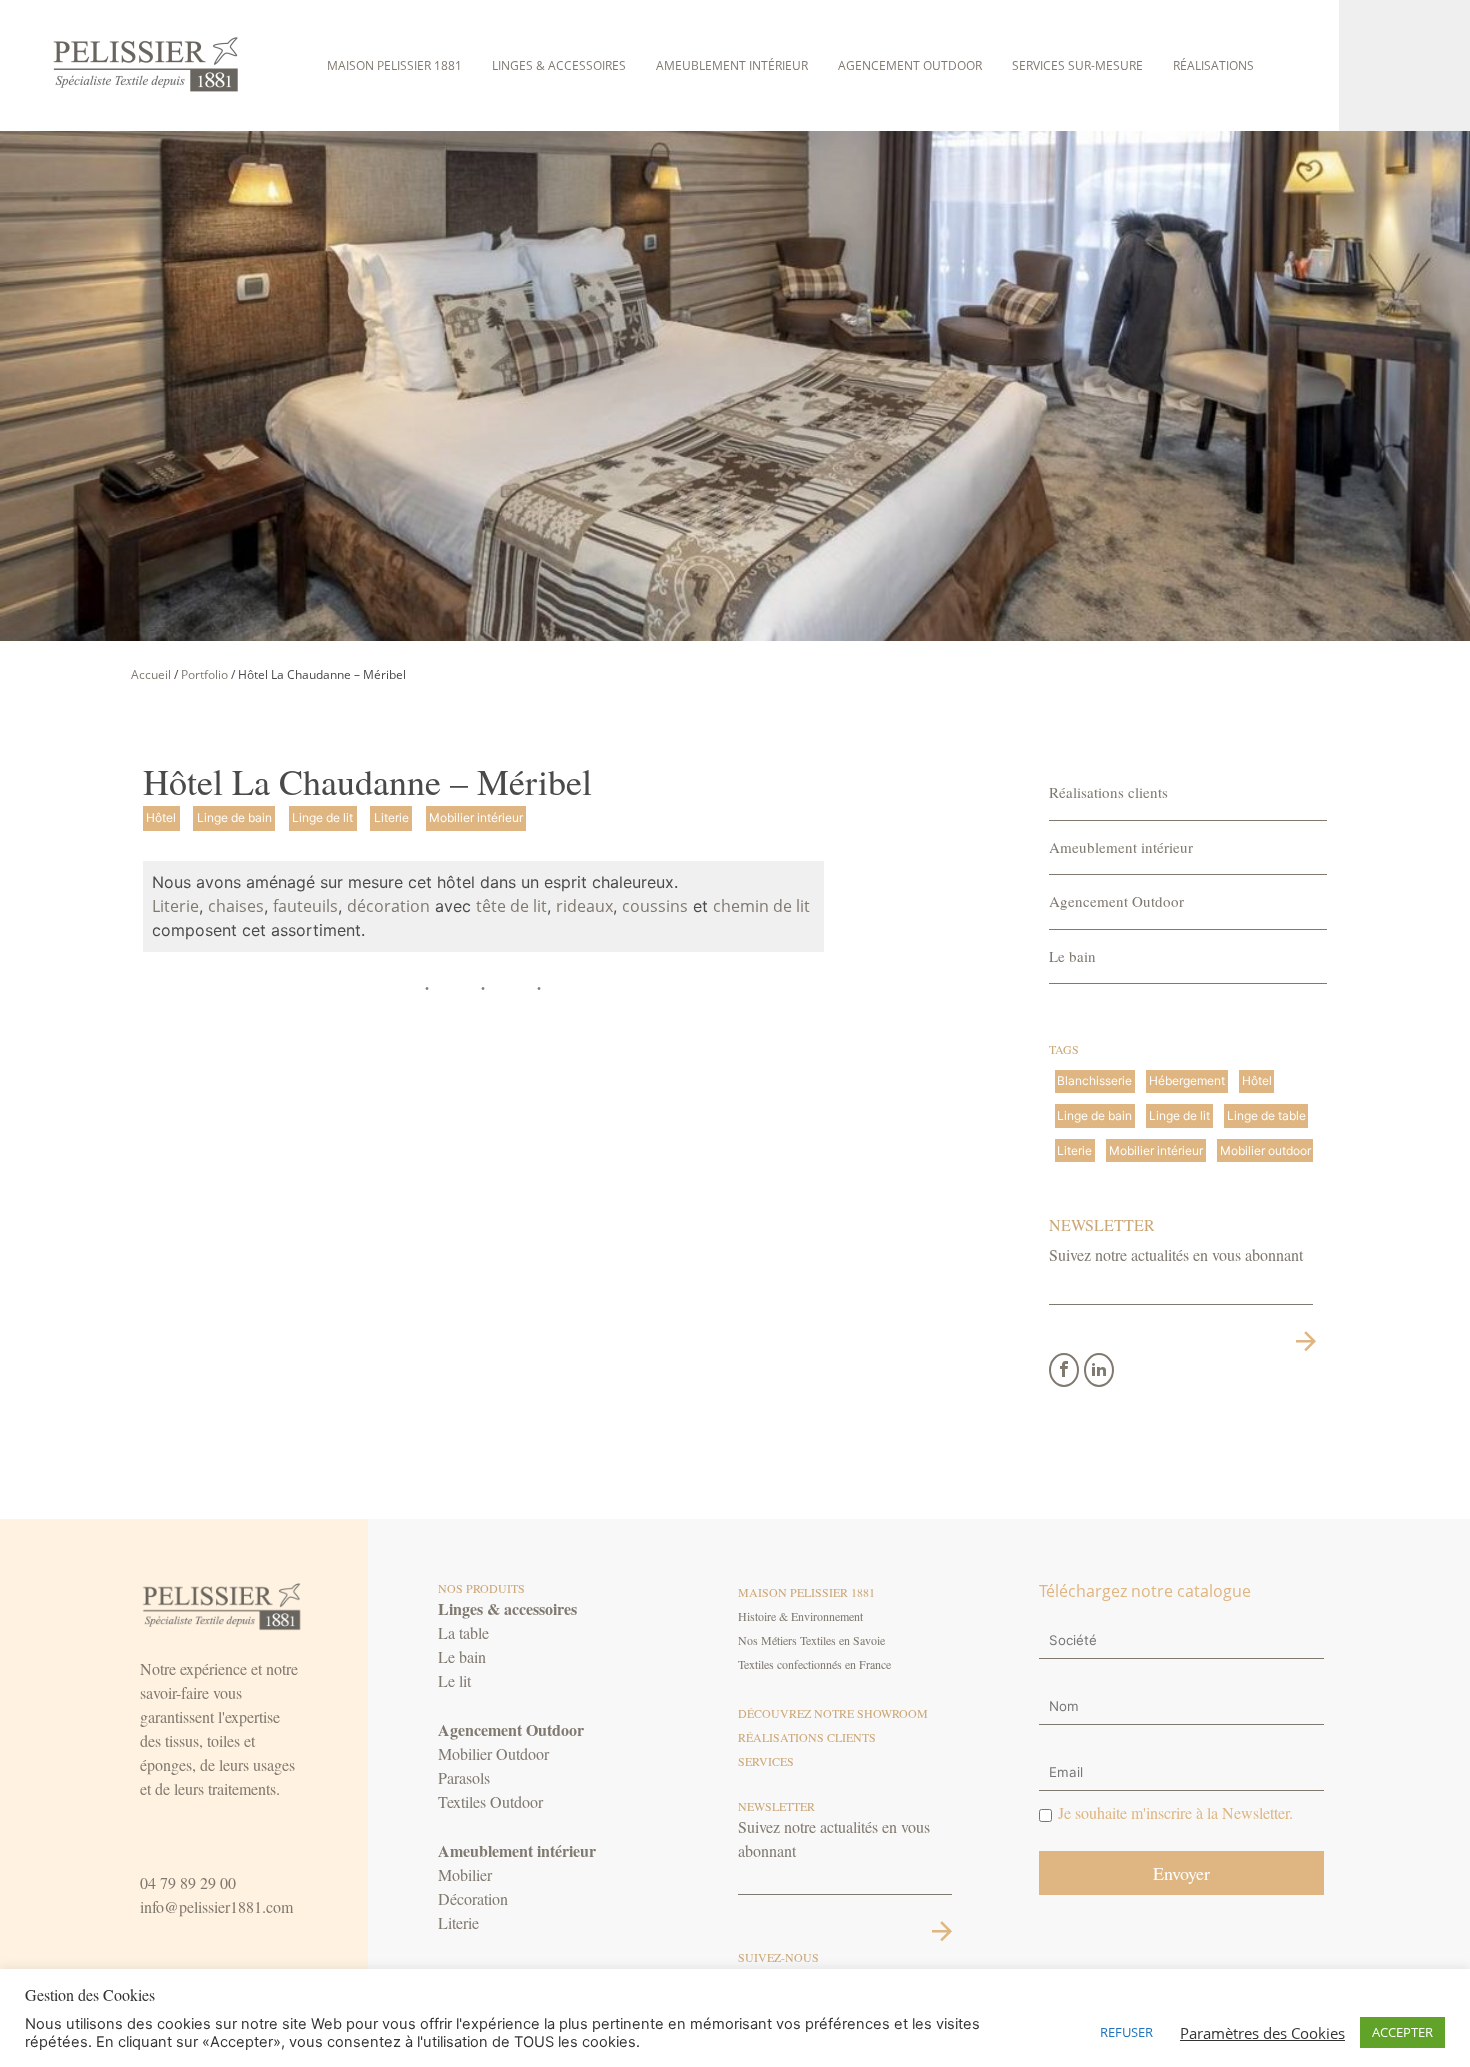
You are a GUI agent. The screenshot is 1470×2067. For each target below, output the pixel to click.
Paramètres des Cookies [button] (1262, 2033)
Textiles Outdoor (490, 1801)
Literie (175, 906)
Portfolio (204, 674)
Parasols (464, 1777)
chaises (236, 906)
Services (766, 1761)
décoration (388, 906)
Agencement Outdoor (910, 65)
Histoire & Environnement (800, 1616)
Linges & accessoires (559, 65)
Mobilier (465, 1874)
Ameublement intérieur (732, 65)
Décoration (473, 1898)
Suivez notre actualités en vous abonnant (1176, 1254)
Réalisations (1213, 65)
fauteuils (305, 906)
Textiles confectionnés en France (814, 1664)
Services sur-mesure (1077, 65)
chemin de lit (761, 906)
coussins (655, 906)
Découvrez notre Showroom (833, 1713)
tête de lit (511, 906)
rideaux (584, 906)
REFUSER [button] (1126, 2032)
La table (463, 1632)
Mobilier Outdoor (493, 1753)
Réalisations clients (1108, 792)
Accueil (151, 674)
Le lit (454, 1680)
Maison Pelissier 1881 (394, 65)
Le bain (1072, 956)
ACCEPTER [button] (1402, 2032)
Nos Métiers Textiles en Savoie (811, 1640)
